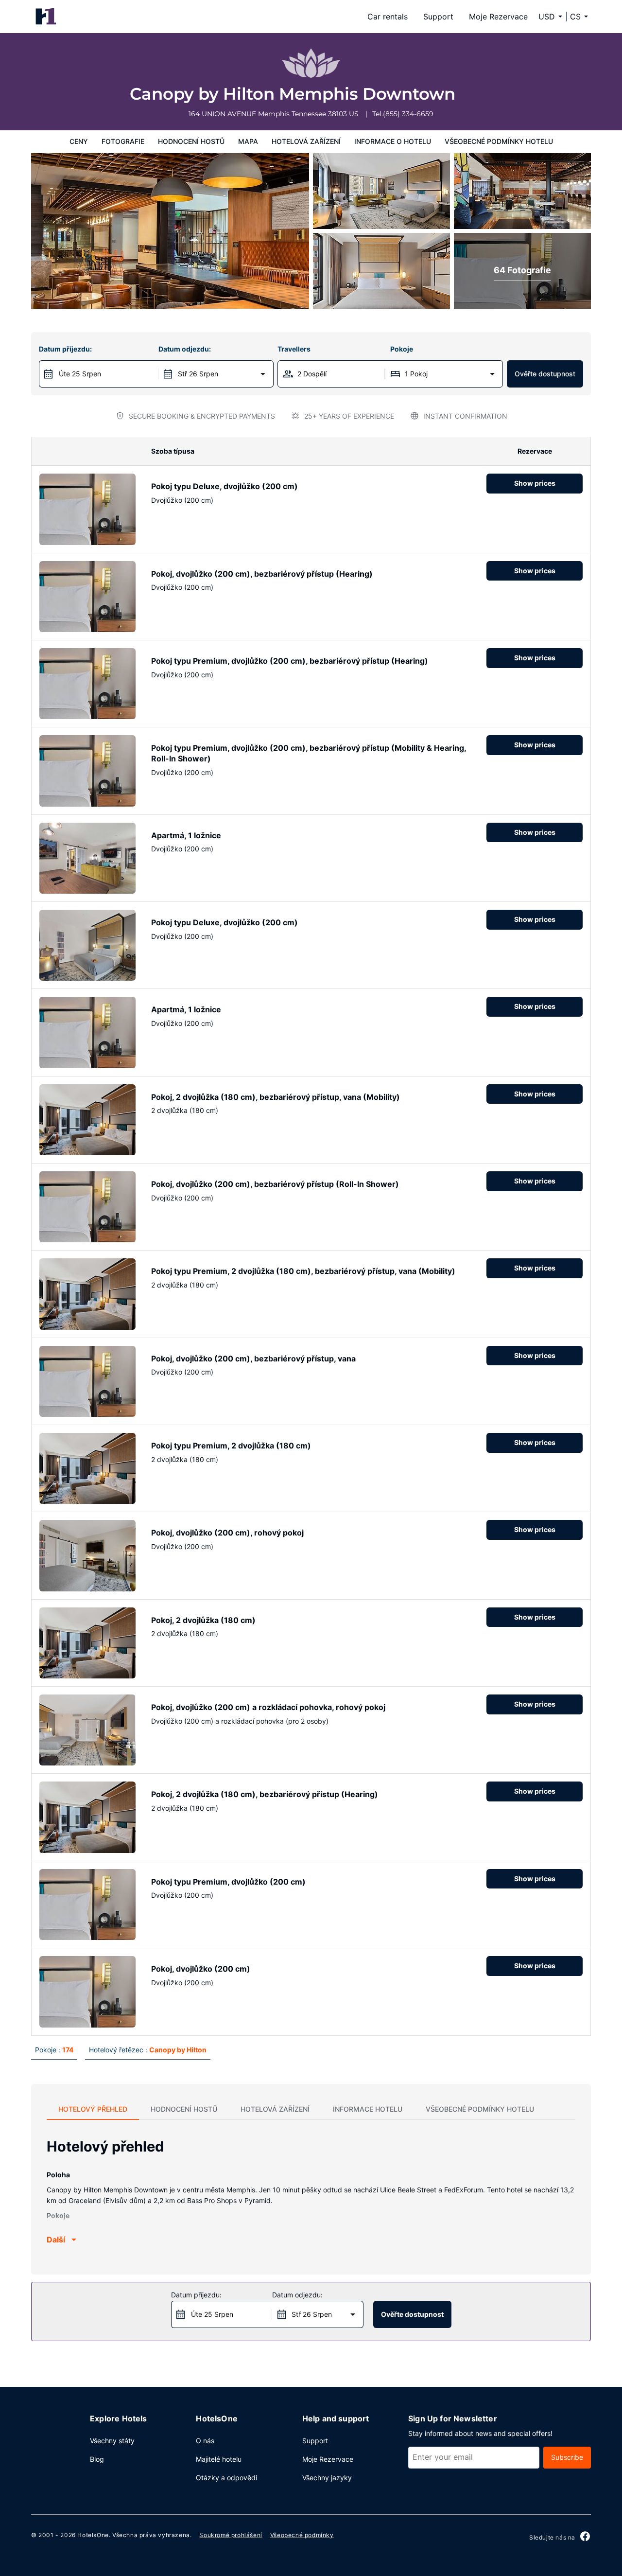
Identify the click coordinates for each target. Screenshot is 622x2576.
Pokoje (402, 349)
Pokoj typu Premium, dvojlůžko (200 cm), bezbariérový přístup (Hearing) (290, 661)
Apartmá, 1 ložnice (186, 835)
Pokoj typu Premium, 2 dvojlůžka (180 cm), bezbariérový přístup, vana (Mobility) (303, 1271)
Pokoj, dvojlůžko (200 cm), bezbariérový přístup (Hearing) (262, 574)
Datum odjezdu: (185, 349)
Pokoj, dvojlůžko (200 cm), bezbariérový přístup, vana (253, 1359)
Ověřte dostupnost (545, 374)
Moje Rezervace (498, 17)
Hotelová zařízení (306, 141)
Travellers (294, 349)
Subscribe (567, 2457)
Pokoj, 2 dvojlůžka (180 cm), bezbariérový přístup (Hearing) (265, 1794)
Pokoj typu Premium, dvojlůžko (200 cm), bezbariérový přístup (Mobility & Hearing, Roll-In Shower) (309, 753)
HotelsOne (93, 2535)
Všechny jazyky (327, 2478)
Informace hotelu (368, 2109)
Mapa (248, 141)
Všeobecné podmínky (302, 2535)
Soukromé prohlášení (231, 2535)
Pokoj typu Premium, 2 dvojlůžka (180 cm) (231, 1446)
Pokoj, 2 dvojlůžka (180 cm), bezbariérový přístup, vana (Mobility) (276, 1097)
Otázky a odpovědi (226, 2478)
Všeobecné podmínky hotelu (499, 141)
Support (438, 17)
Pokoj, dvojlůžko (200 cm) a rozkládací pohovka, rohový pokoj (268, 1707)
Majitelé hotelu (219, 2459)
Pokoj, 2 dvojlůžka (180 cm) (203, 1620)
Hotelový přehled (93, 2109)
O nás (205, 2441)
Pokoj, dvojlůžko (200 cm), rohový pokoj (227, 1533)
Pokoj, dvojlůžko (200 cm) (201, 1969)
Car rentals (388, 17)
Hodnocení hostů (191, 141)
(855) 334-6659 (408, 114)
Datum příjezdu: (65, 349)
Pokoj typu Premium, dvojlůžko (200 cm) (228, 1882)
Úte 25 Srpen (80, 374)
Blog (97, 2459)
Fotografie (123, 141)
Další (56, 2240)
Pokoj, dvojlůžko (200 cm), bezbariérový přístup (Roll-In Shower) (275, 1184)
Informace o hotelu (393, 141)
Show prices (535, 483)
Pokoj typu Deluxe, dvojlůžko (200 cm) (225, 486)
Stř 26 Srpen (198, 374)
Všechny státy (112, 2441)
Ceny (79, 141)
